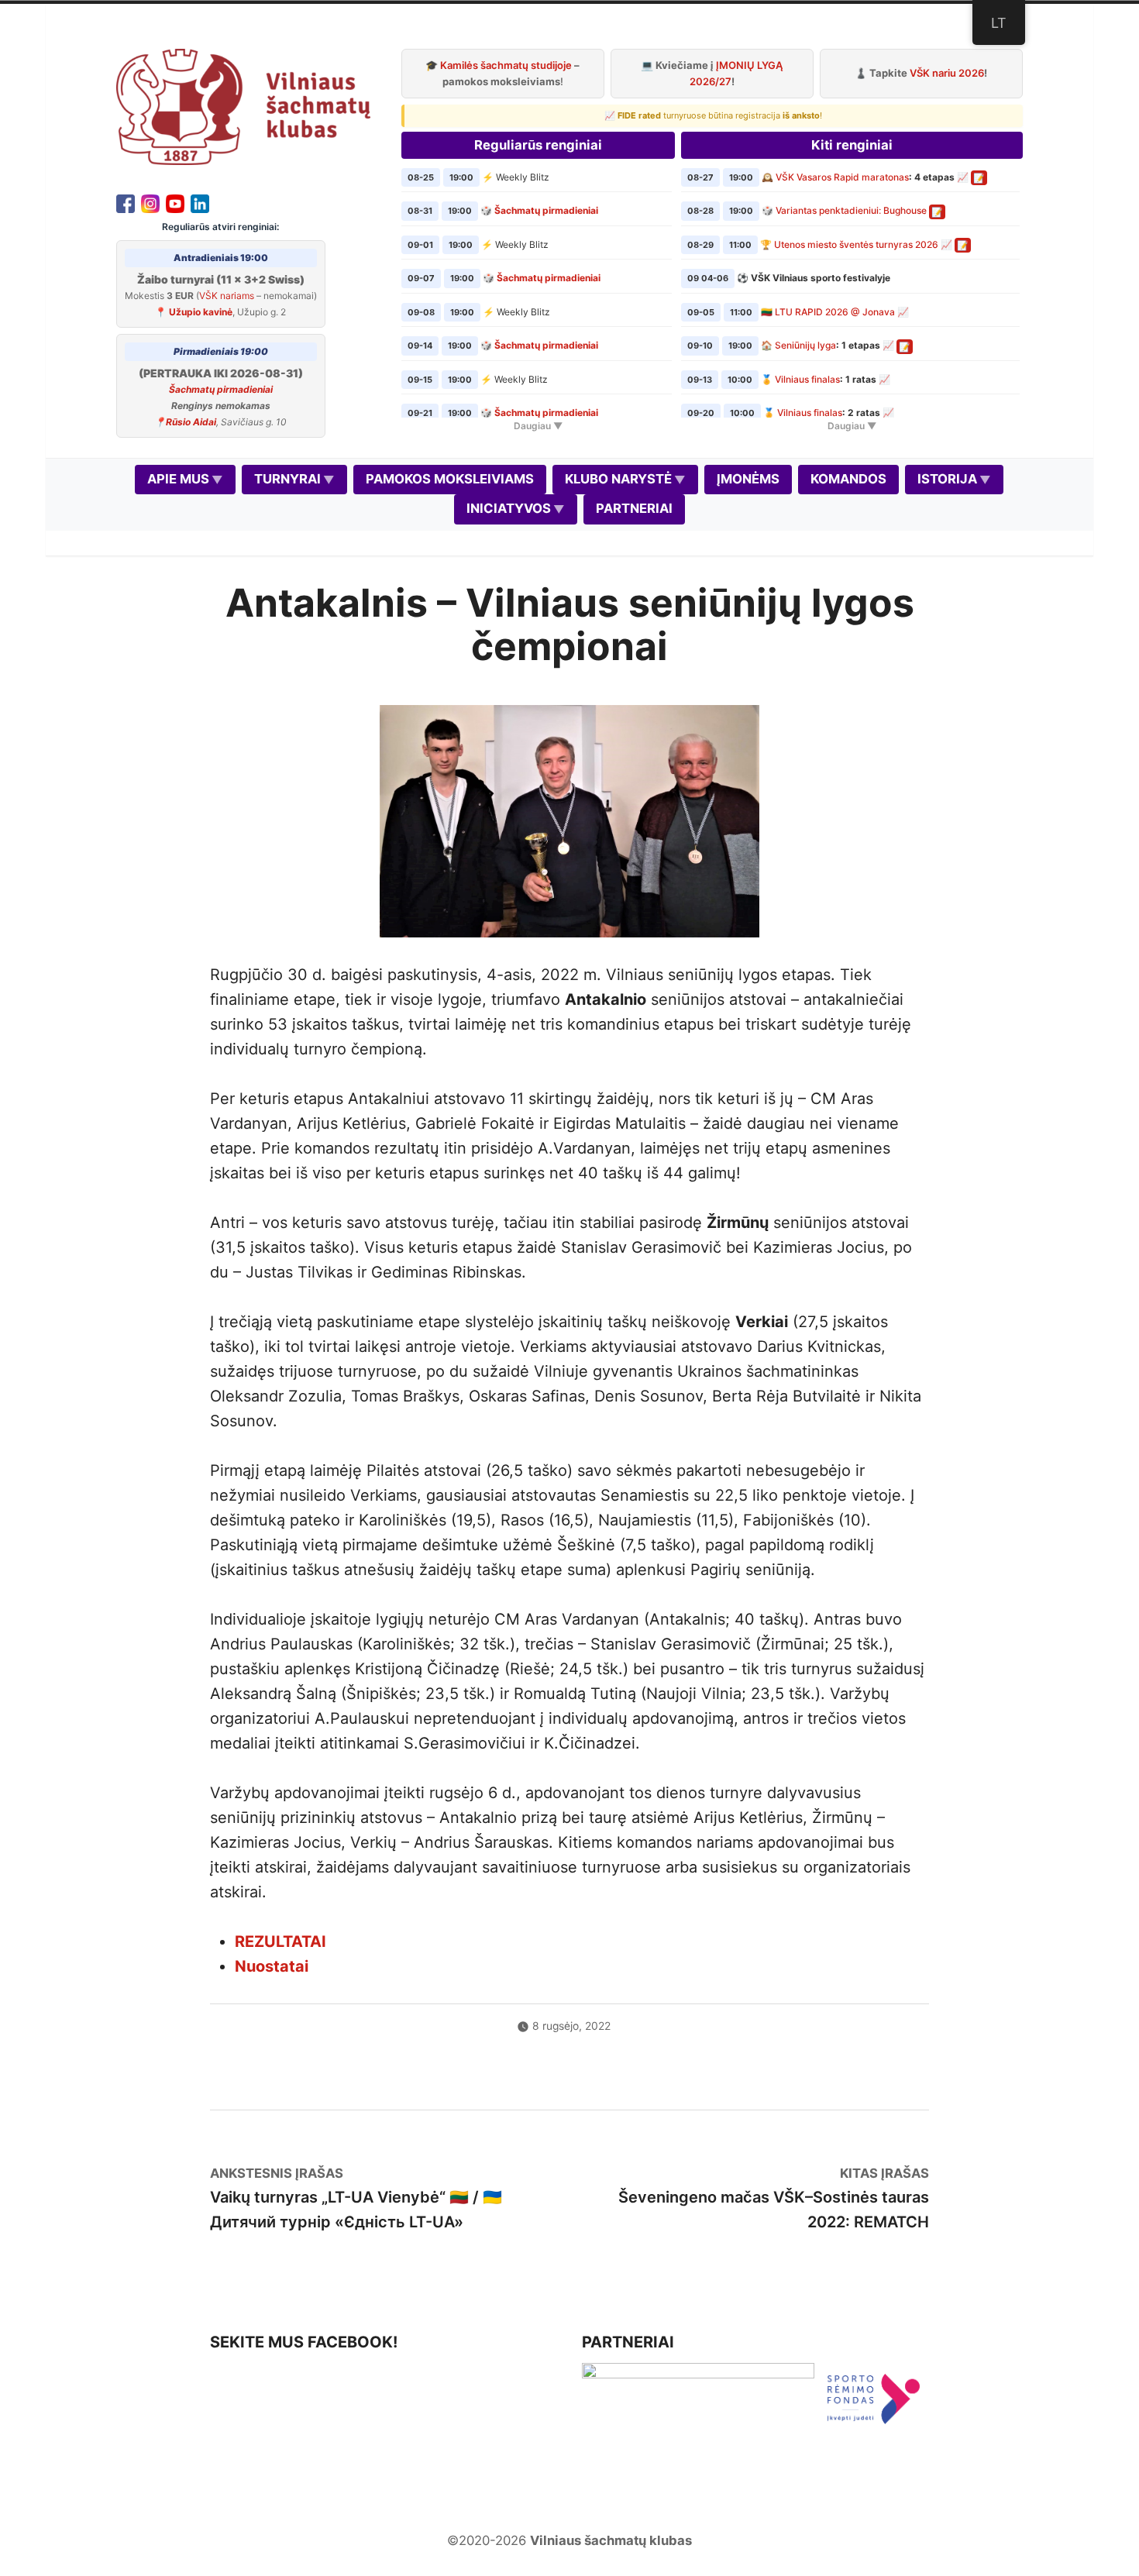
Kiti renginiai (852, 145)
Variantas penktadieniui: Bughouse (851, 210)
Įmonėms (748, 479)
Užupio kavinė (201, 312)
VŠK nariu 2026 (947, 73)
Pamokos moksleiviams (450, 479)
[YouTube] (175, 202)
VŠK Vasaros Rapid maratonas (842, 177)
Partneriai (634, 508)
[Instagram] (150, 202)
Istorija (947, 479)
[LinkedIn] (200, 202)
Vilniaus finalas (807, 379)
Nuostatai (272, 1966)
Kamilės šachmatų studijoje (506, 65)
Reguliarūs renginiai (538, 145)
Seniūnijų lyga (805, 345)
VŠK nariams (227, 296)
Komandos (848, 479)
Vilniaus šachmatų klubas (611, 2540)
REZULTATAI (280, 1941)
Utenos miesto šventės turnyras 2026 (856, 244)
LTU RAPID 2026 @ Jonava (835, 312)
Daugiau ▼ (538, 426)
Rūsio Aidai (191, 422)
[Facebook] (126, 202)
